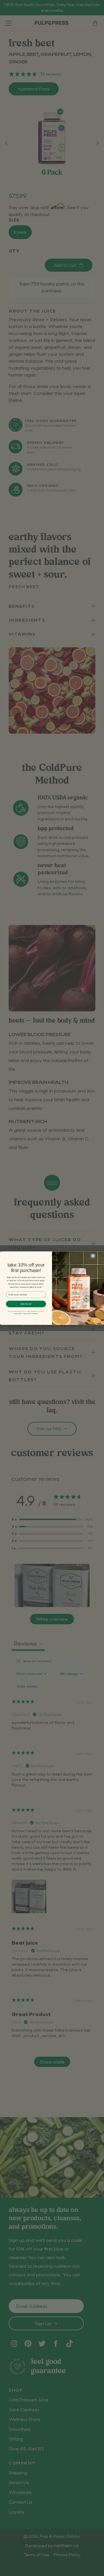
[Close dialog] (93, 1256)
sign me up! (26, 1304)
